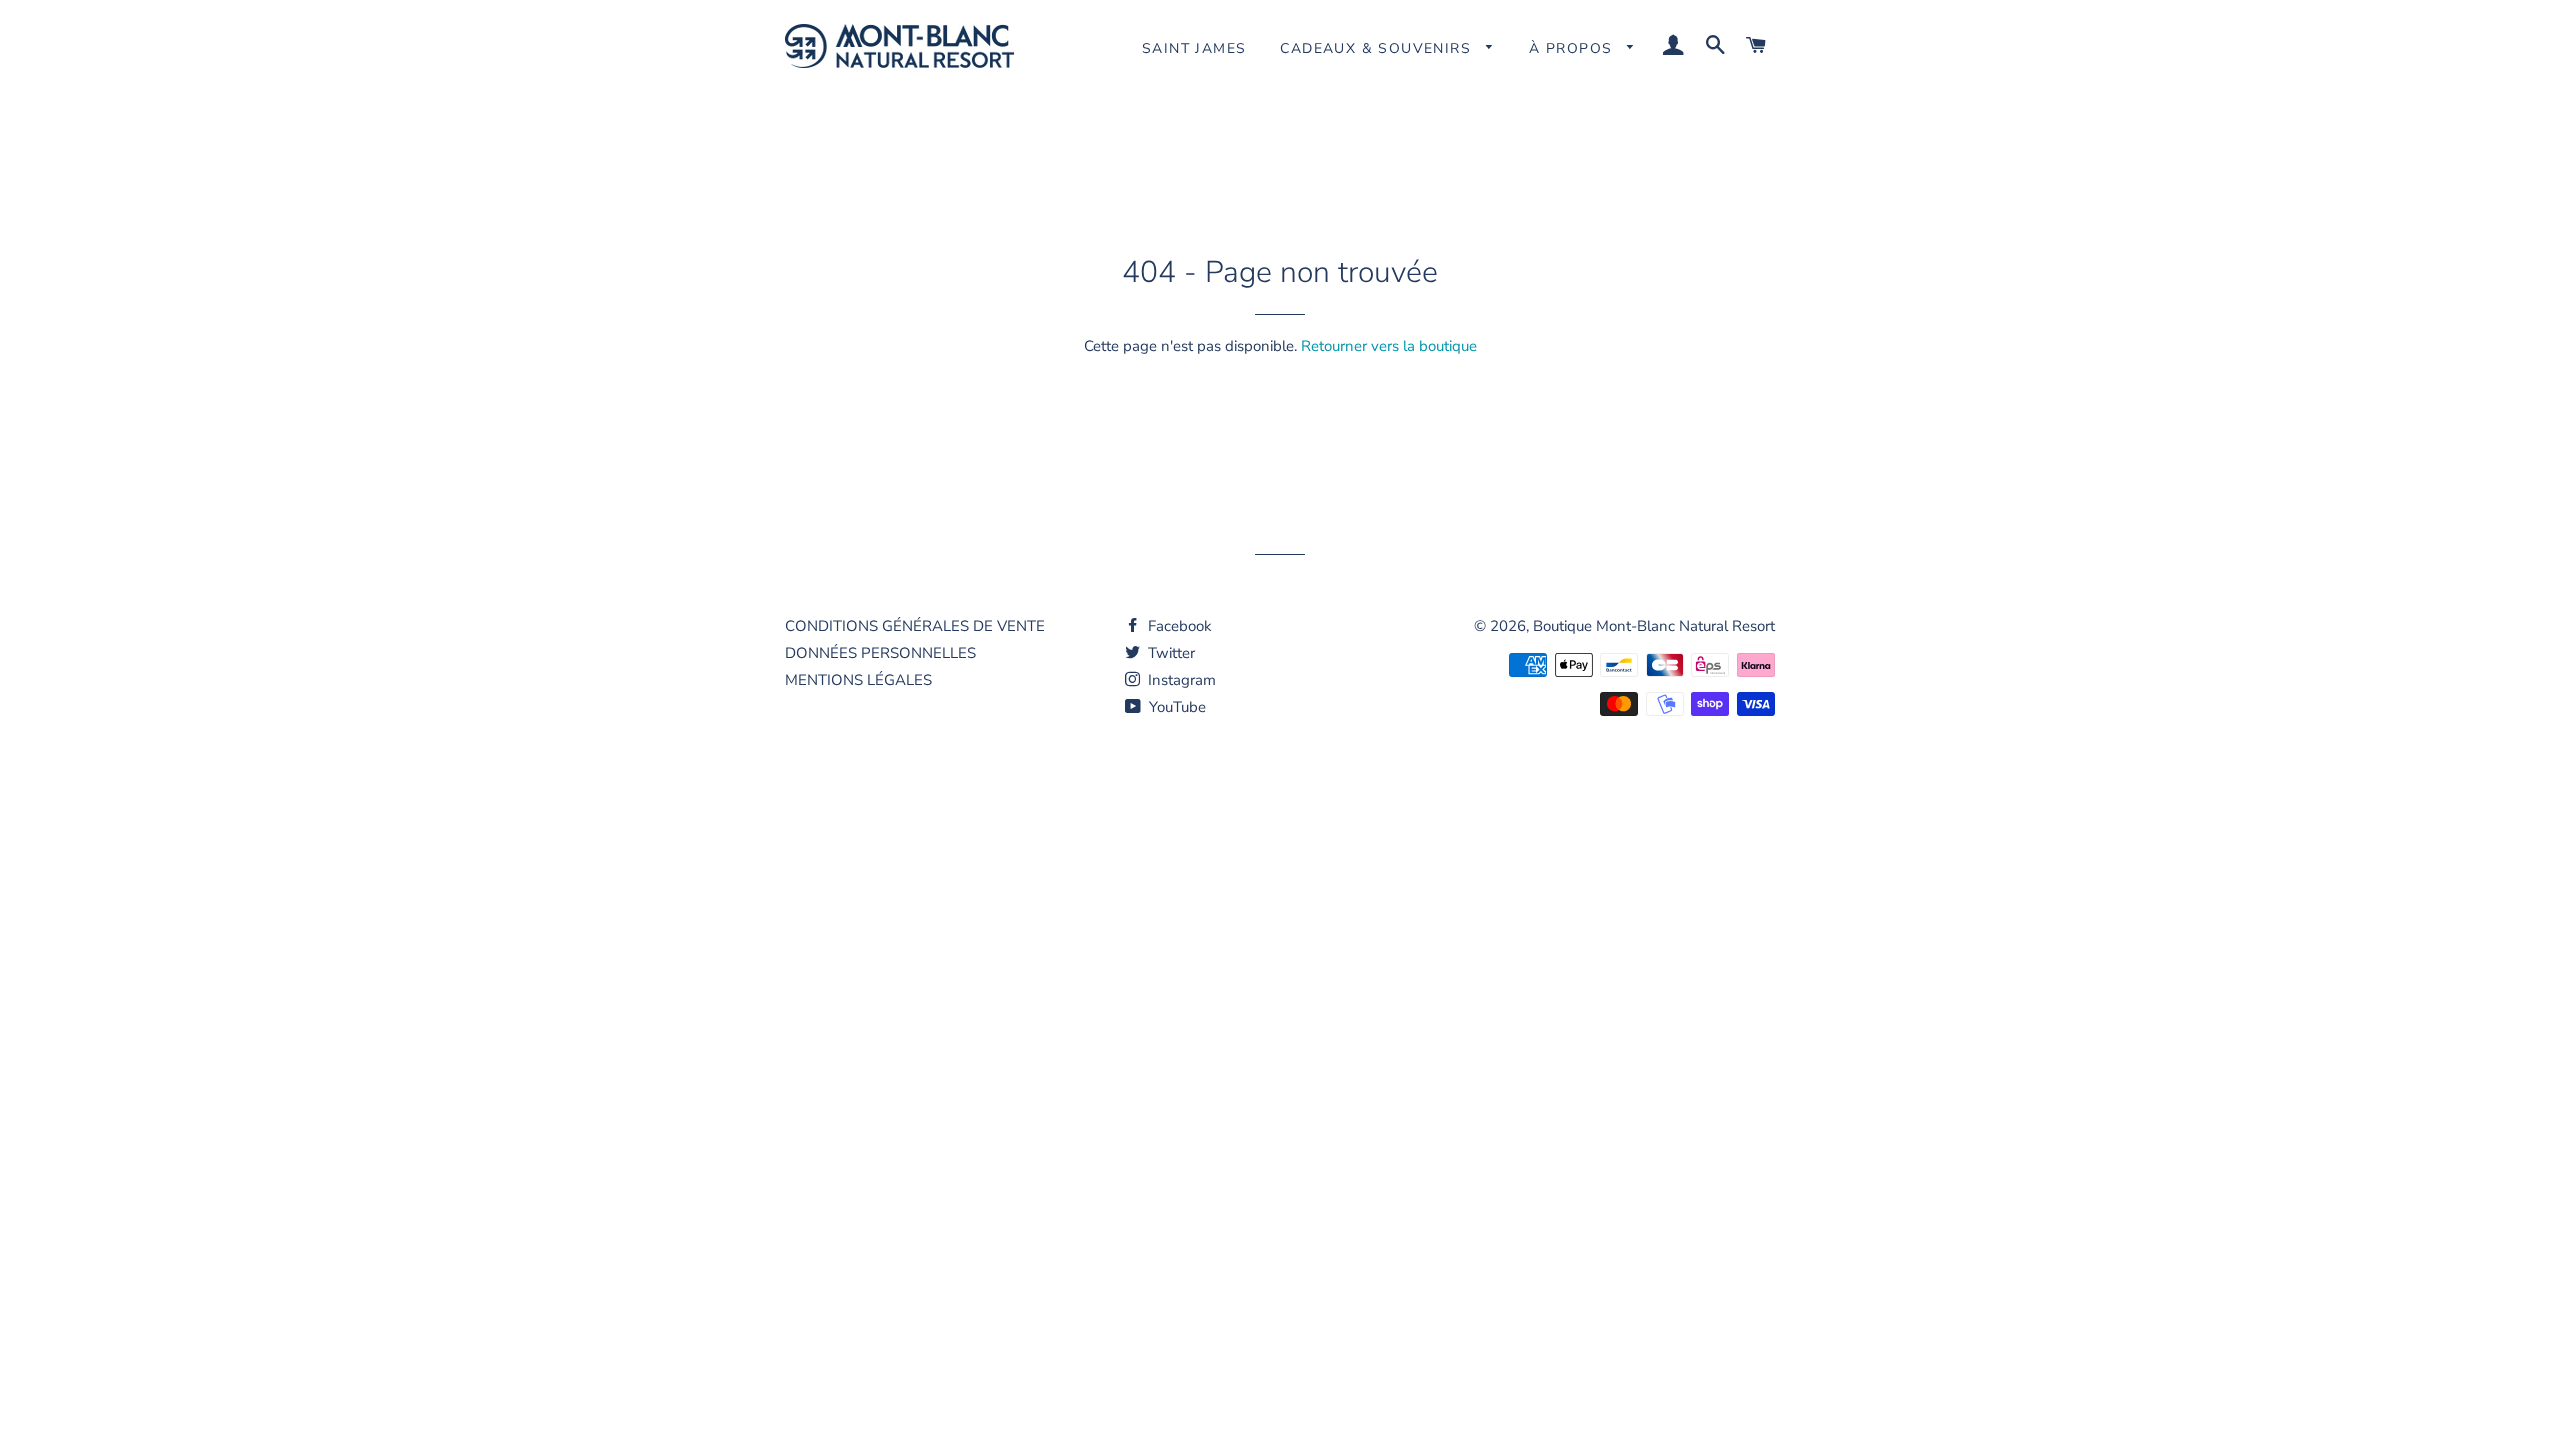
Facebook (1178, 626)
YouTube (1175, 707)
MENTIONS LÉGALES (858, 680)
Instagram (1180, 680)
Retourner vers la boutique (1389, 346)
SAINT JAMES (1194, 48)
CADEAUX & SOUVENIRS (1378, 48)
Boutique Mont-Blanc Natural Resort (1654, 626)
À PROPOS (1573, 48)
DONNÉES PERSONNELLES (880, 653)
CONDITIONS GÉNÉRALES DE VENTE (915, 626)
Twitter (1169, 653)
